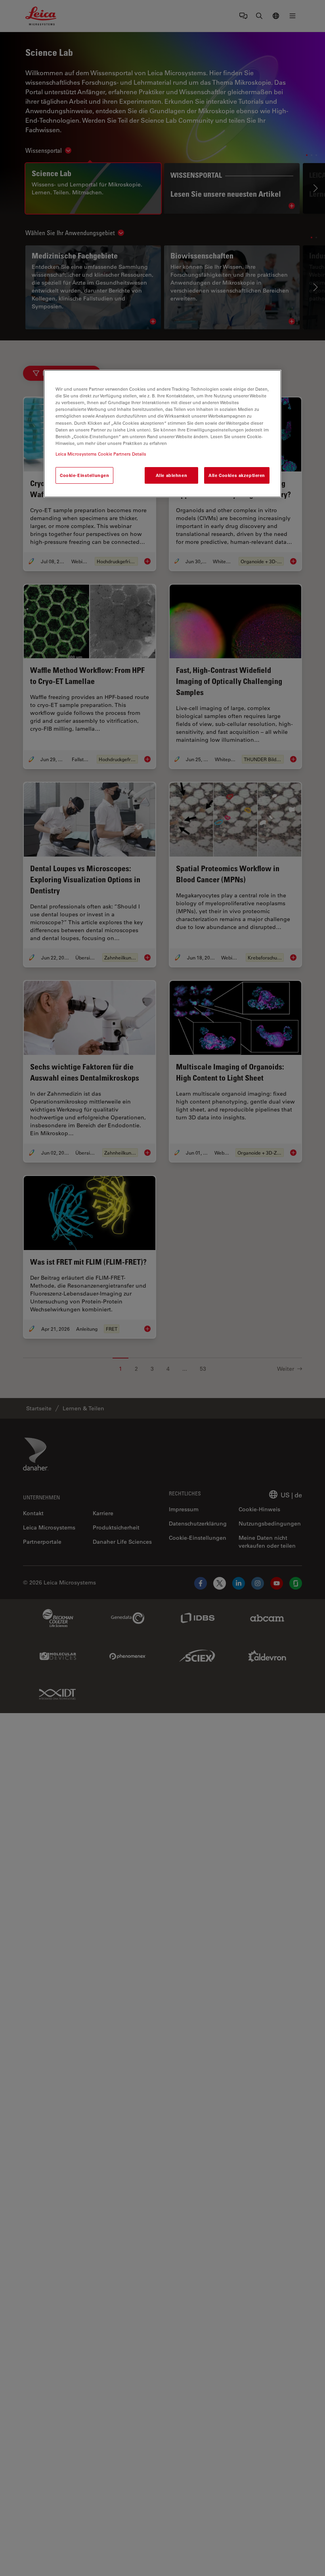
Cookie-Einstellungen (84, 475)
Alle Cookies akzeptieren (237, 475)
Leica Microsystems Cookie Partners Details (101, 454)
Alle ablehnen (171, 475)
